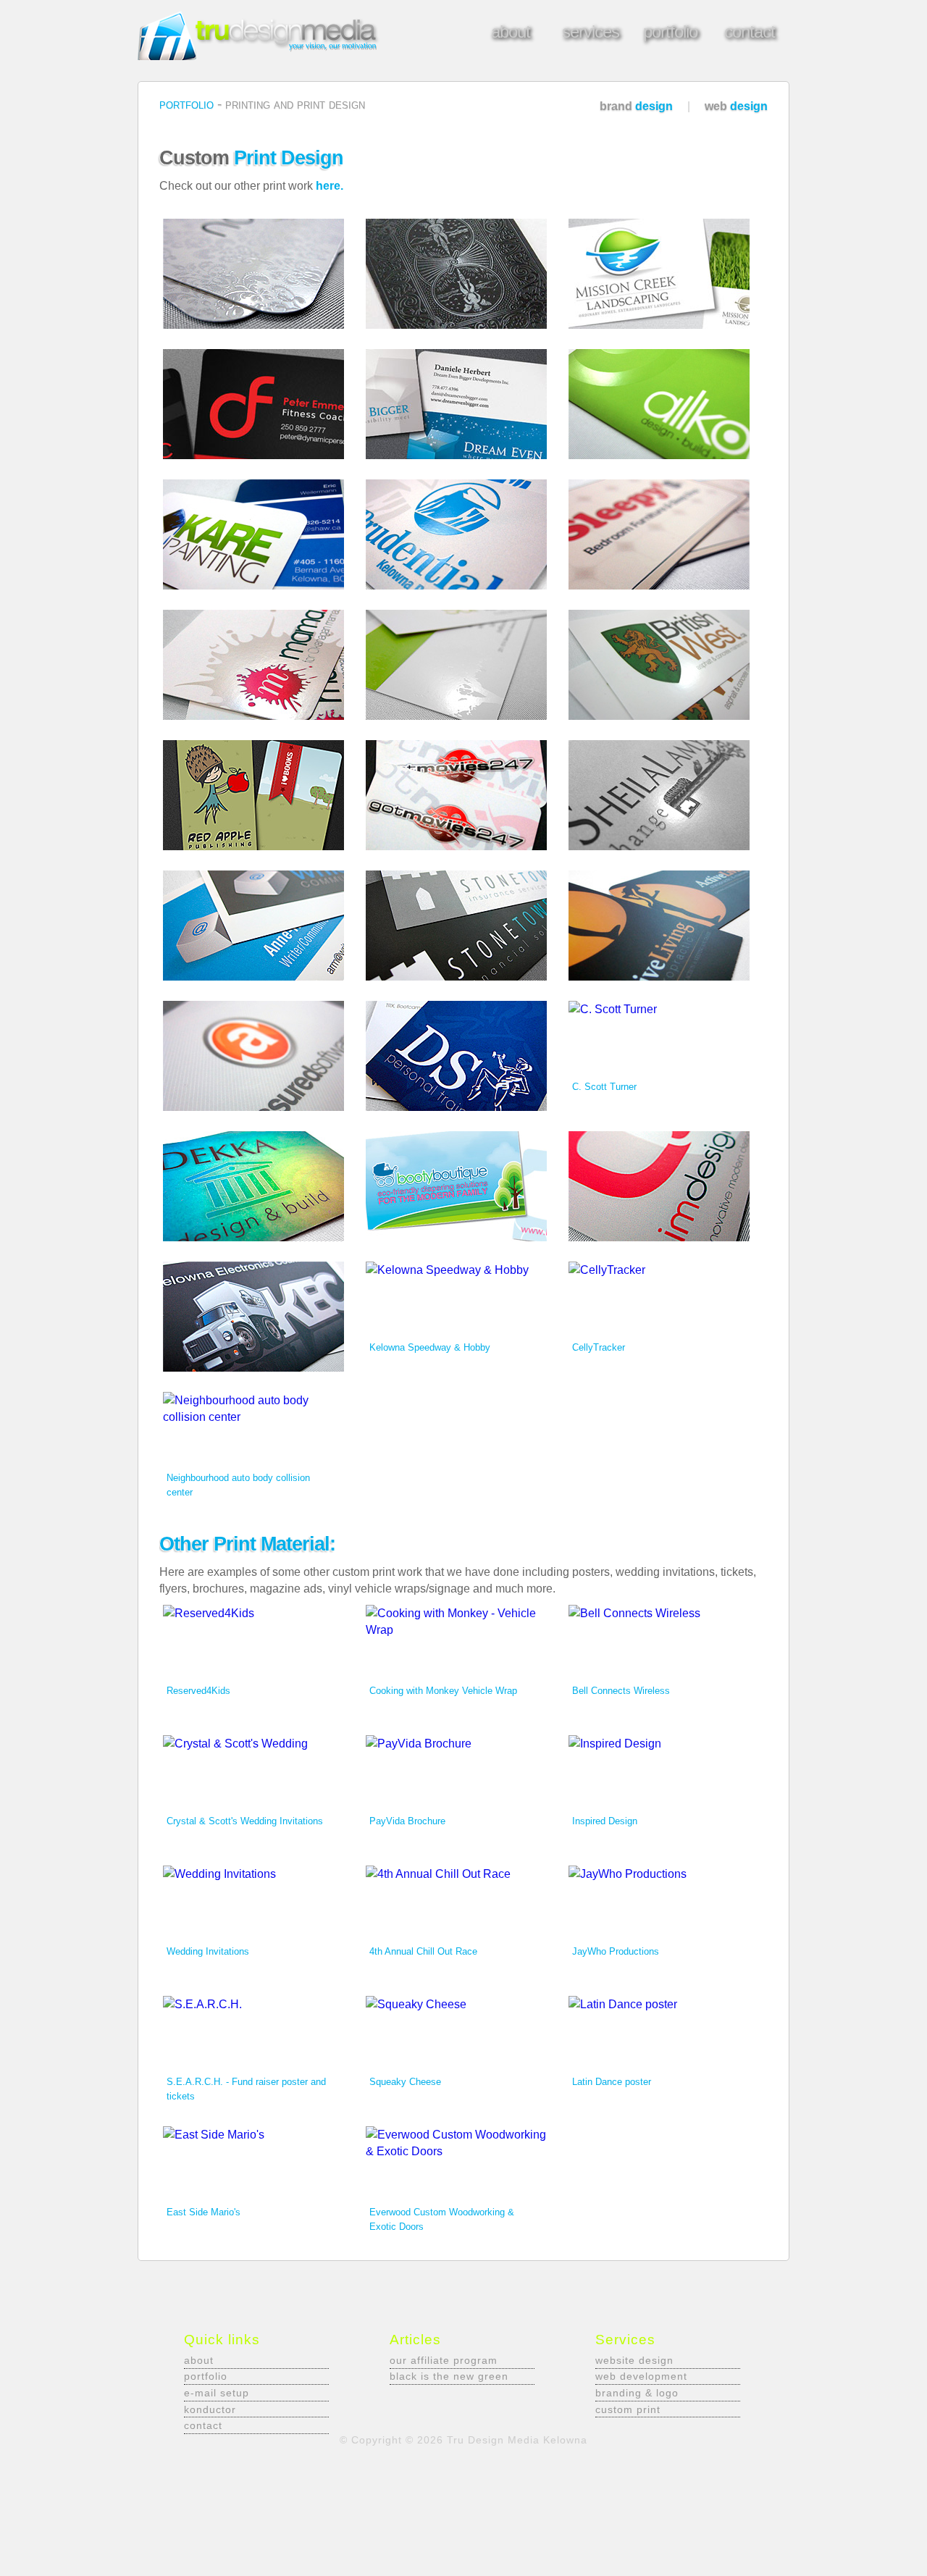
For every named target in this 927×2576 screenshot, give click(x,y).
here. (330, 186)
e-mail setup (217, 2393)
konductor (210, 2409)
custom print (628, 2409)
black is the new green (449, 2376)
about (199, 2360)
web (736, 106)
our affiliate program (444, 2360)
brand (638, 106)
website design (634, 2360)
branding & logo (637, 2393)
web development (641, 2376)
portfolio (188, 104)
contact (203, 2425)
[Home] (262, 56)
